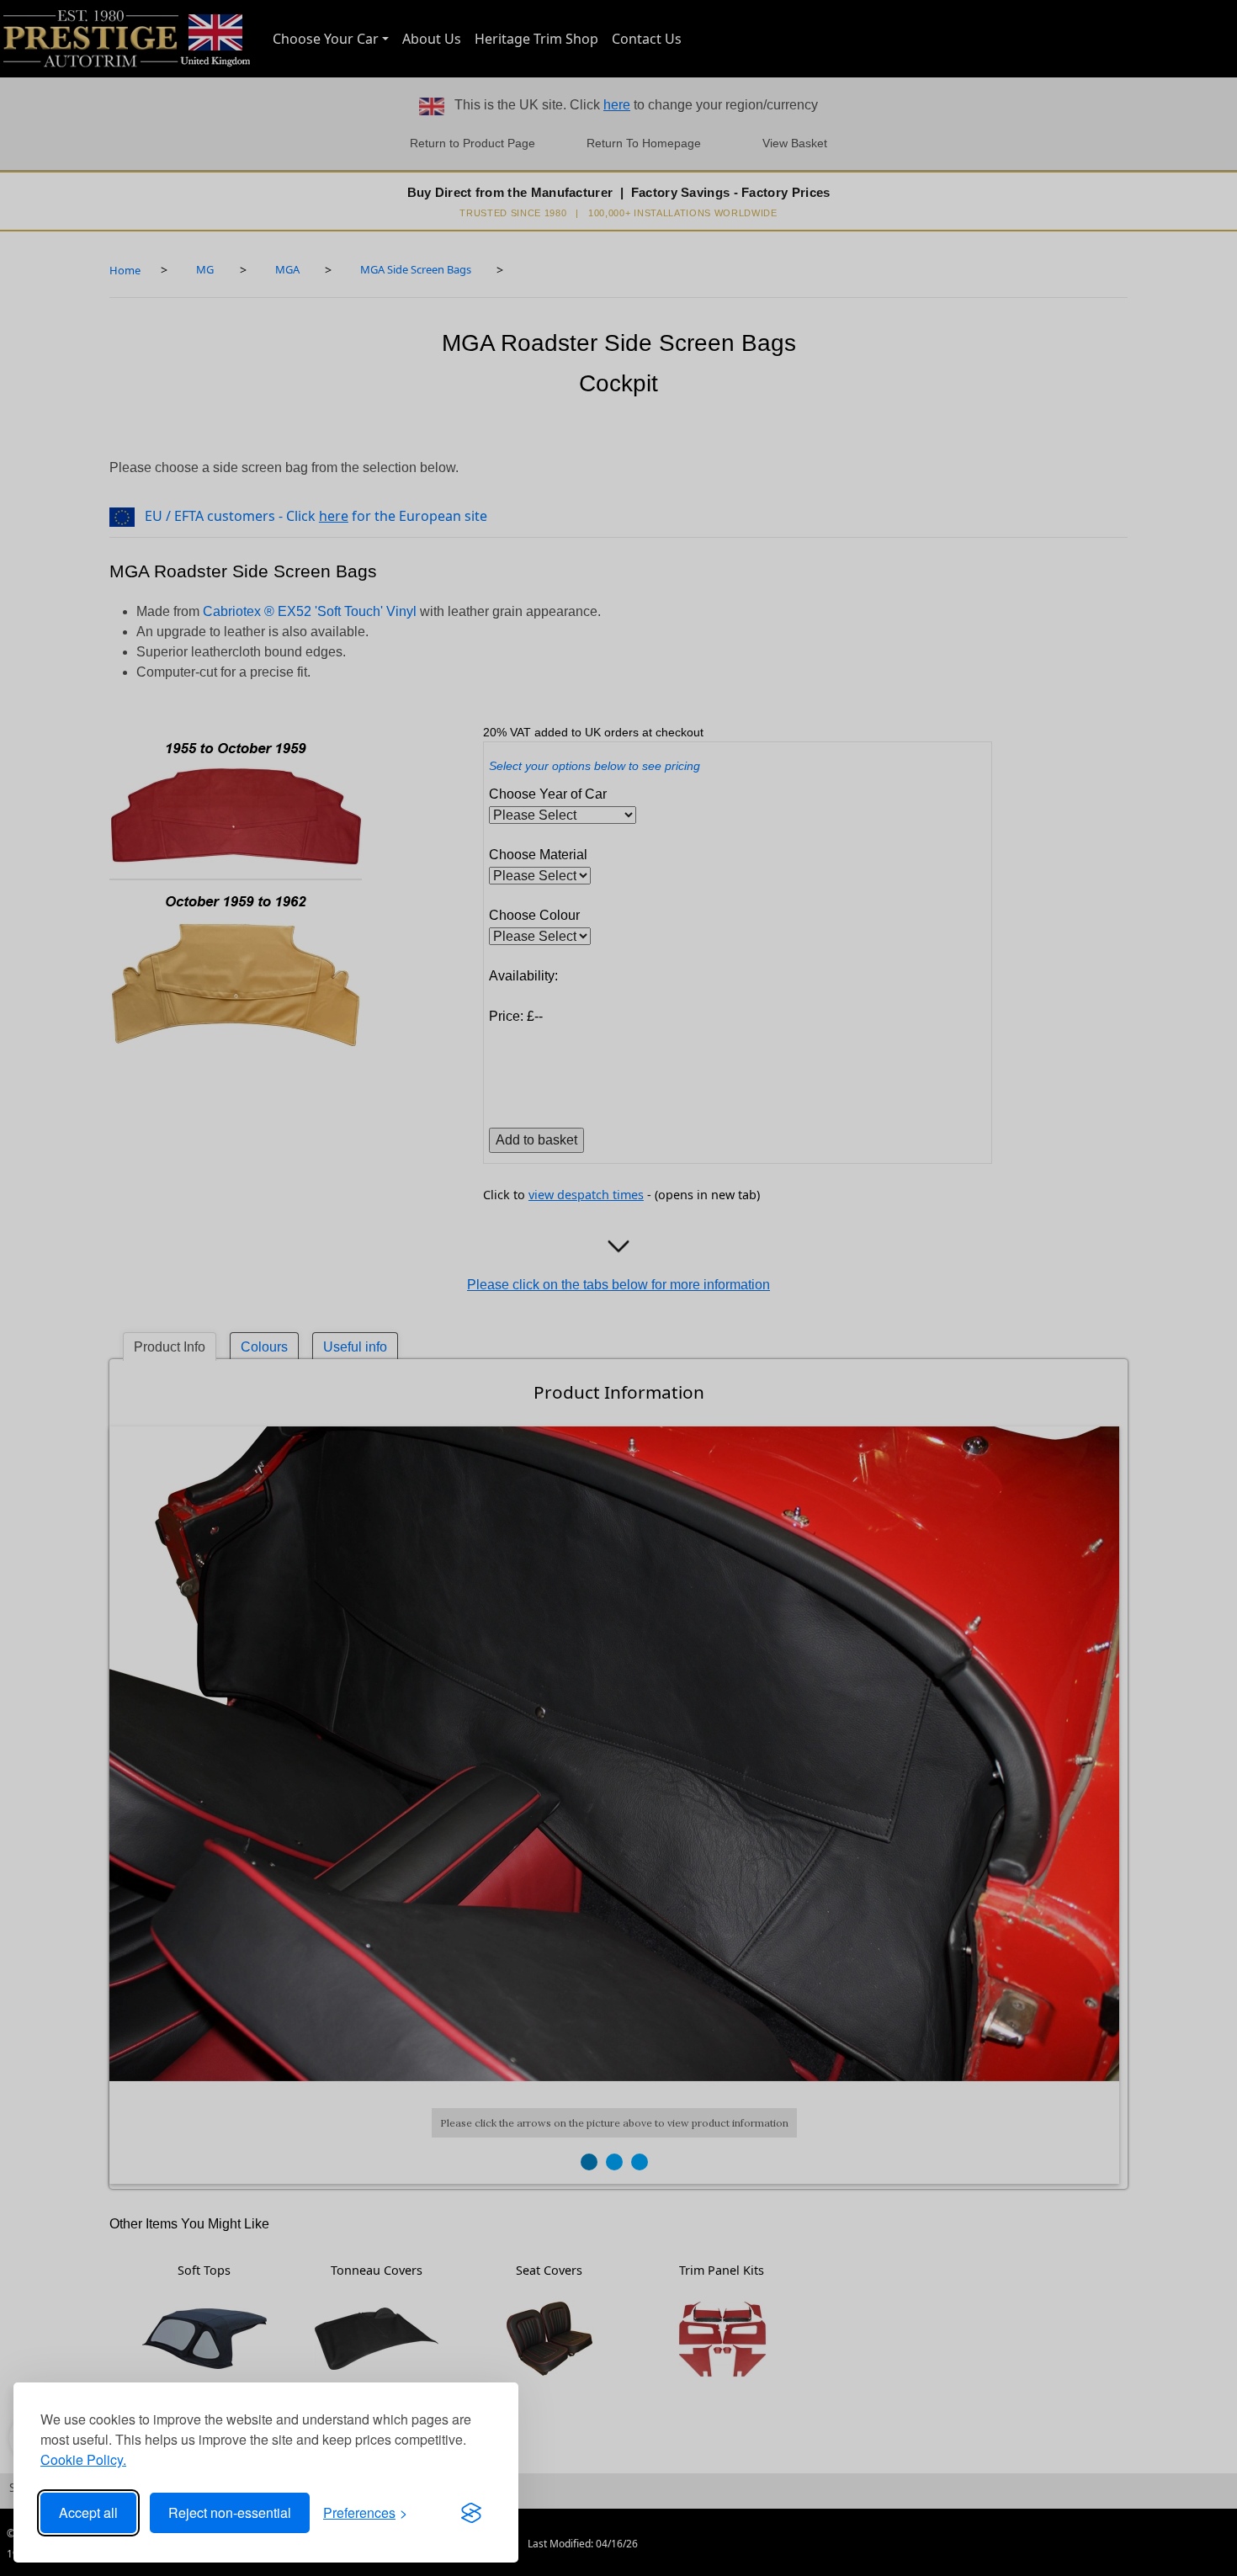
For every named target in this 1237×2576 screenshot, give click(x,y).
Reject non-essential (230, 2512)
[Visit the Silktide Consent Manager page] (471, 2513)
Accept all (88, 2512)
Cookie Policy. (83, 2459)
